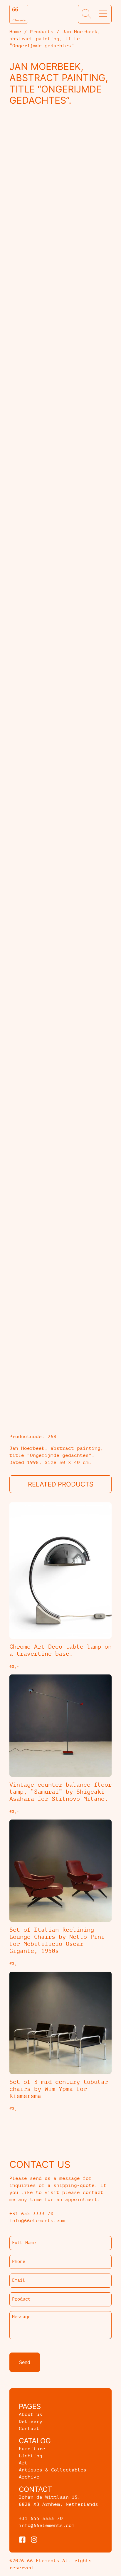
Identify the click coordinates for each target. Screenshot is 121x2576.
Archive (29, 2477)
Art (23, 2463)
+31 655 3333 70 (41, 2518)
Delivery (31, 2422)
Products (42, 32)
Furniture (32, 2449)
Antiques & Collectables (53, 2470)
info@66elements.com (47, 2525)
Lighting (31, 2456)
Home (15, 32)
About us (31, 2414)
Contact (29, 2429)
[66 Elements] (19, 14)
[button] (86, 14)
